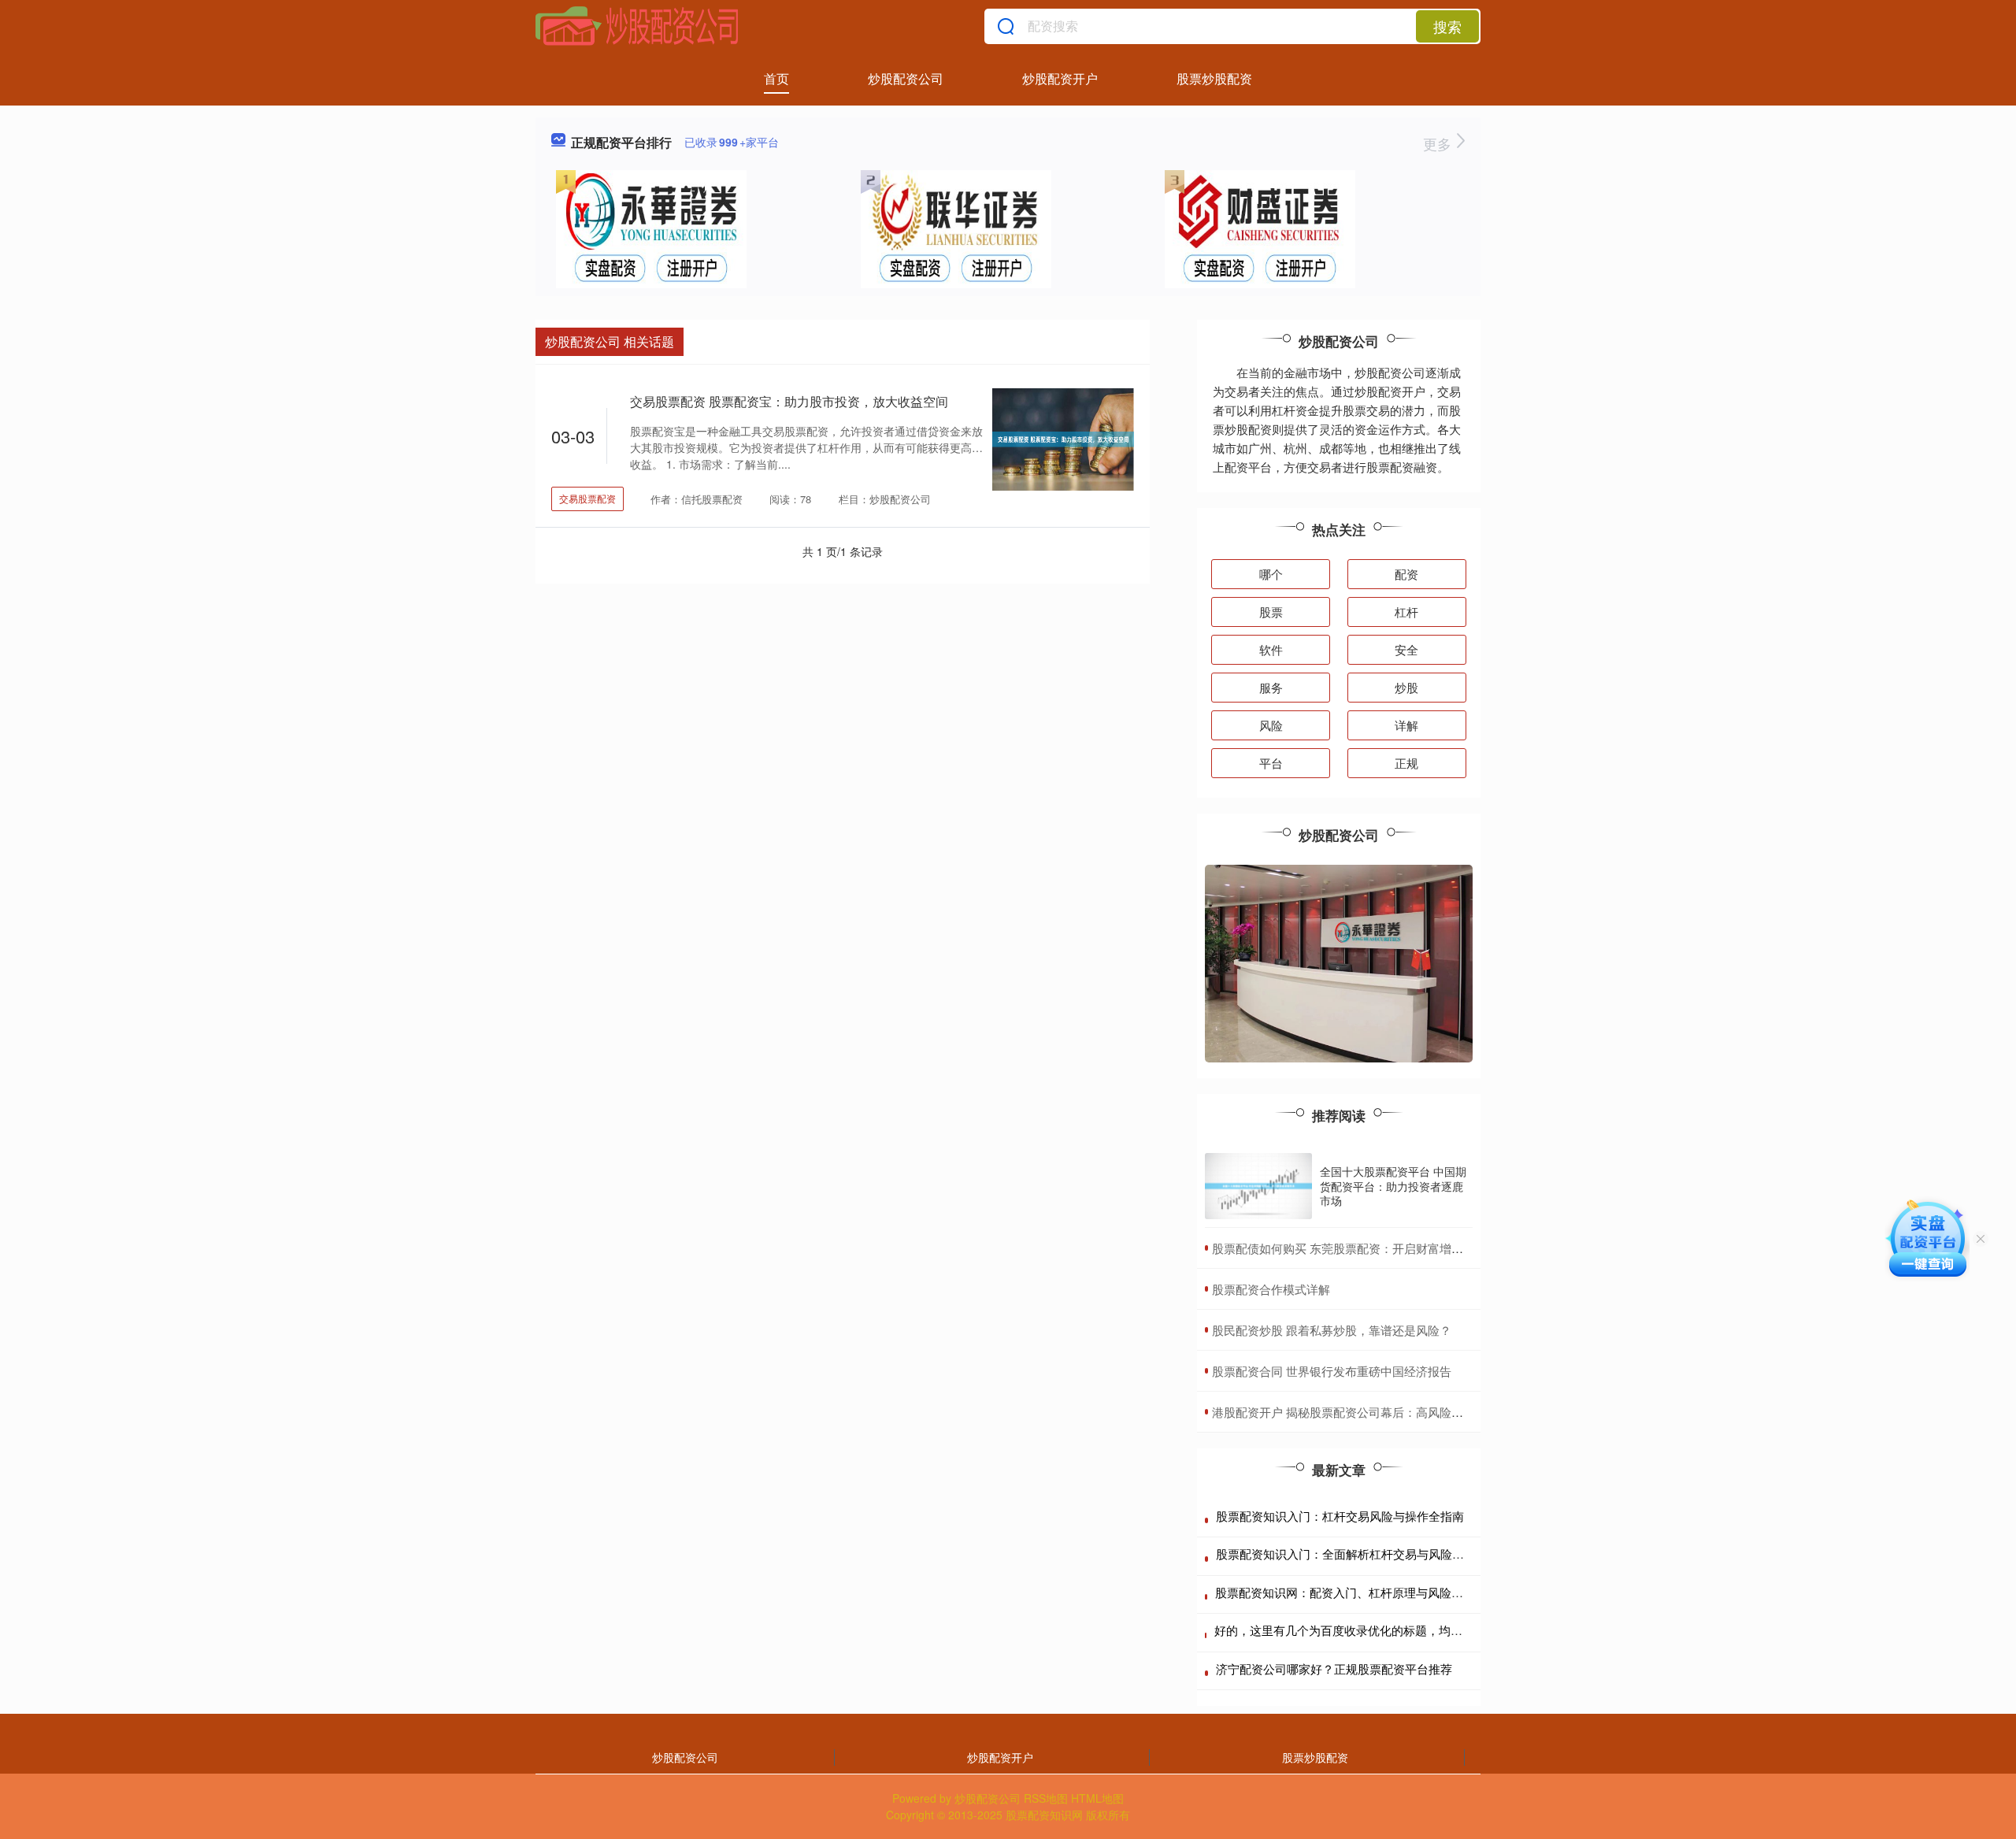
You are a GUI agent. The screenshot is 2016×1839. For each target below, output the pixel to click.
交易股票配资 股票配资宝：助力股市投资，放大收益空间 (789, 401)
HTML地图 (1097, 1798)
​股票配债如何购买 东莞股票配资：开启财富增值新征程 (1355, 1248)
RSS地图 (1046, 1798)
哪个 (1271, 574)
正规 (1406, 763)
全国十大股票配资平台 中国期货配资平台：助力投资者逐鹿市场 (1393, 1185)
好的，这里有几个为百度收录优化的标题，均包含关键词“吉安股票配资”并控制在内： (1437, 1630)
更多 (1439, 143)
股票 (1271, 612)
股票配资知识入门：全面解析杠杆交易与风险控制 (1346, 1554)
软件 (1271, 649)
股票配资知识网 (1044, 1815)
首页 (776, 78)
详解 (1406, 725)
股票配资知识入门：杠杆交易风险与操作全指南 (1340, 1516)
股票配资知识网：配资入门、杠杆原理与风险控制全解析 (1363, 1592)
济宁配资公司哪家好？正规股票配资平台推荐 (1334, 1668)
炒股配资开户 (1060, 78)
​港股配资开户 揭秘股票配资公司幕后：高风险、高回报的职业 (1373, 1412)
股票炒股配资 (1214, 78)
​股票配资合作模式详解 (1271, 1289)
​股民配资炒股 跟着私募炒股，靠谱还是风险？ (1332, 1330)
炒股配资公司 (906, 78)
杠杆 (1406, 612)
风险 (1271, 725)
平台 (1271, 763)
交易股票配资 (587, 498)
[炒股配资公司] (637, 26)
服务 (1271, 687)
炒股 (1406, 687)
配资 (1406, 574)
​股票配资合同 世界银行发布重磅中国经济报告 (1332, 1371)
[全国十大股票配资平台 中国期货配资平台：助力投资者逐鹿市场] (1258, 1186)
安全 (1406, 649)
